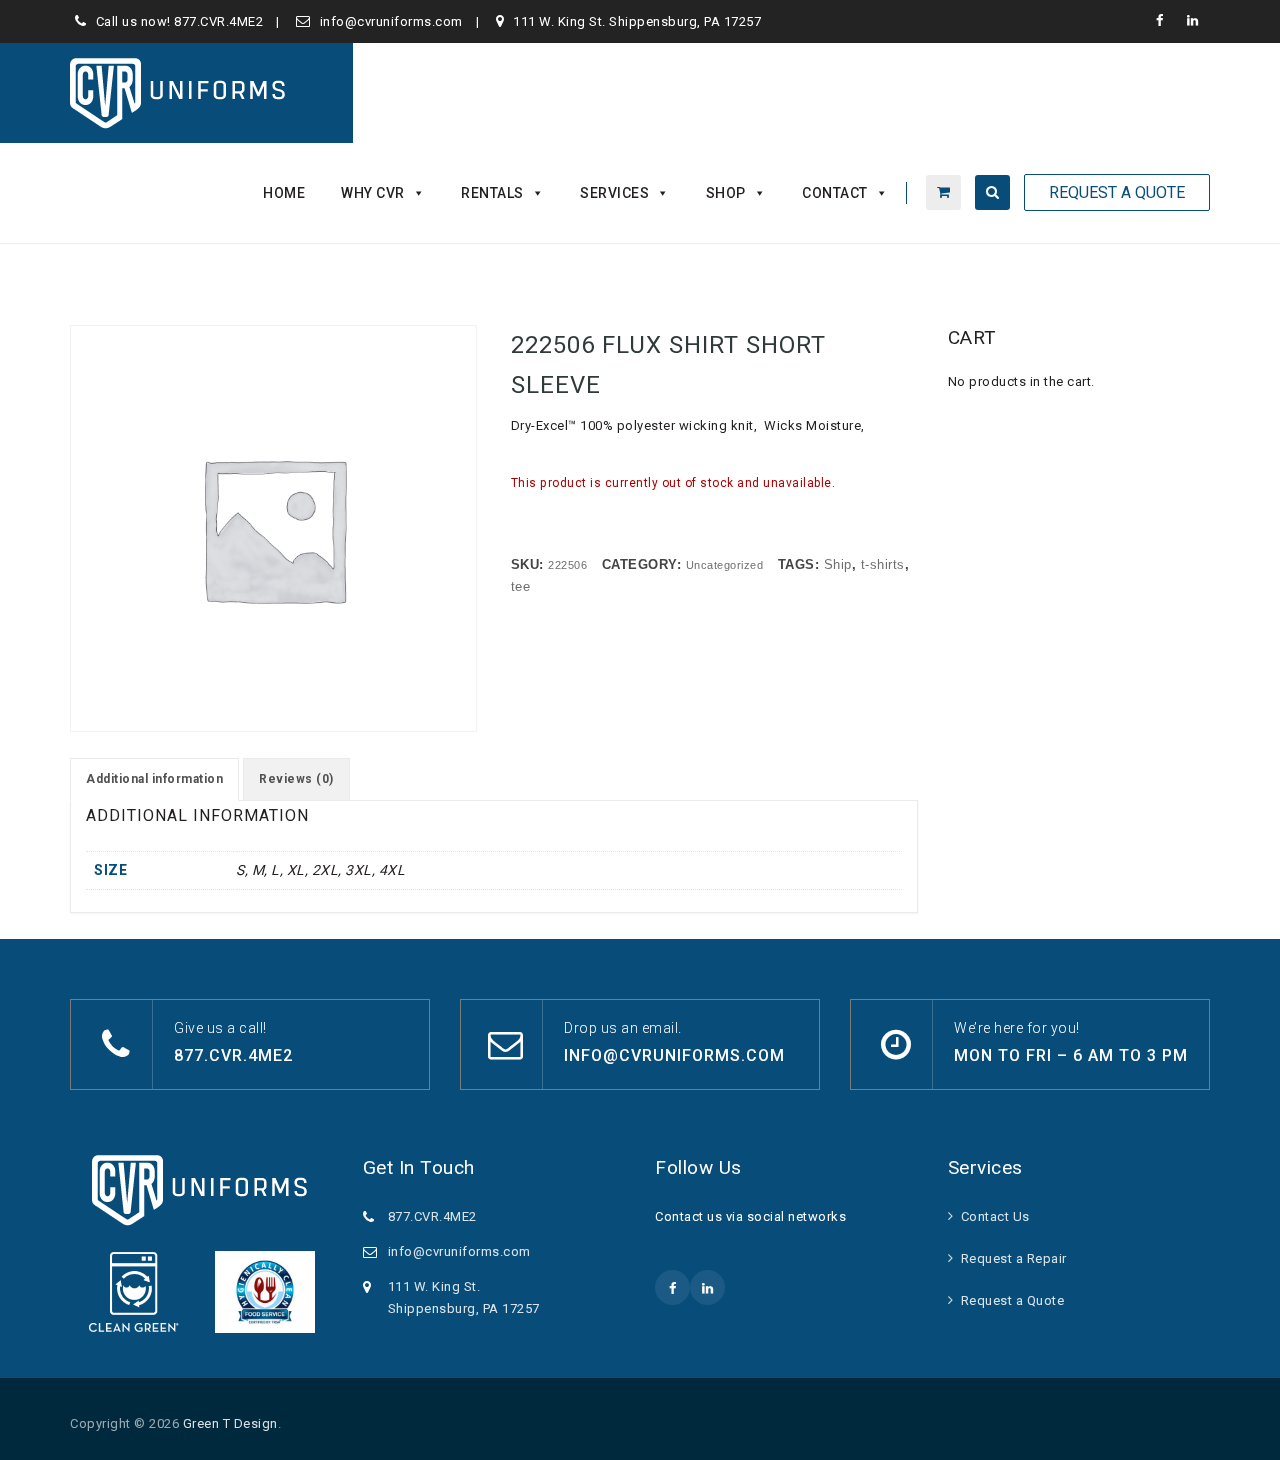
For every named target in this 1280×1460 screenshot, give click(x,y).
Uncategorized (725, 565)
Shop (726, 193)
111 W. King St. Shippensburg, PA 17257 (637, 21)
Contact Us (995, 1216)
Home (284, 193)
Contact (835, 193)
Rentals (492, 193)
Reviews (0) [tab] (296, 779)
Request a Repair (1014, 1258)
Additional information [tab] (154, 779)
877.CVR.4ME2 (218, 21)
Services (614, 193)
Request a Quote (1013, 1300)
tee (521, 586)
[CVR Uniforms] (179, 93)
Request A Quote (1117, 192)
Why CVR (373, 193)
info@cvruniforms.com (391, 21)
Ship (838, 564)
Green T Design (230, 1423)
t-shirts (883, 564)
